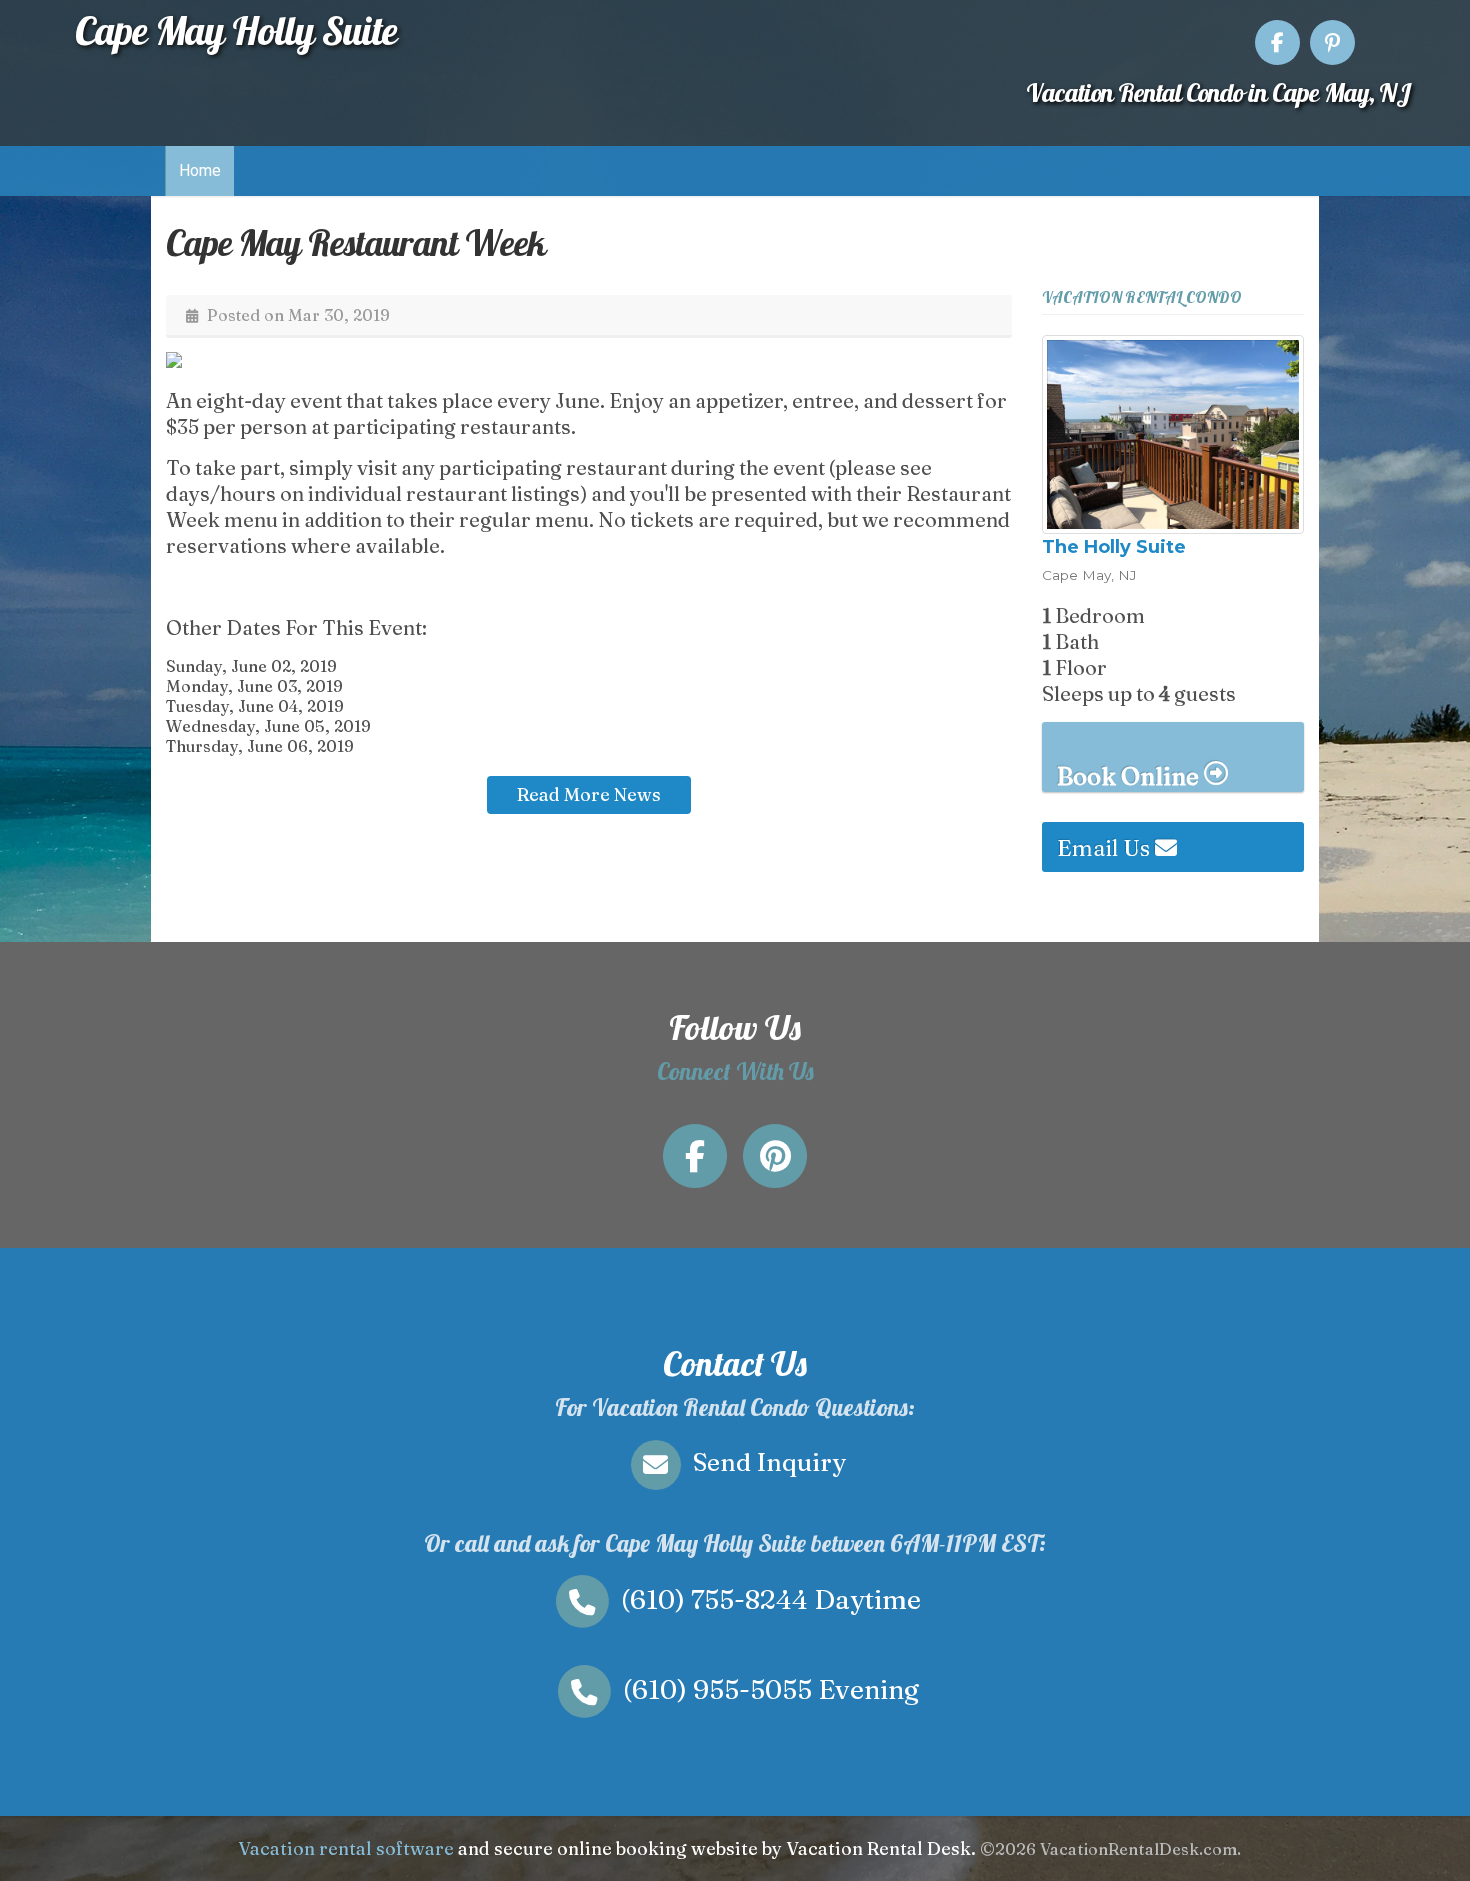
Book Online (1130, 776)
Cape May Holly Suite (236, 30)
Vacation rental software (346, 1848)
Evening (771, 1689)
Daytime (771, 1599)
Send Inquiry (766, 1462)
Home (200, 170)
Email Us (1106, 848)
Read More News (589, 794)
